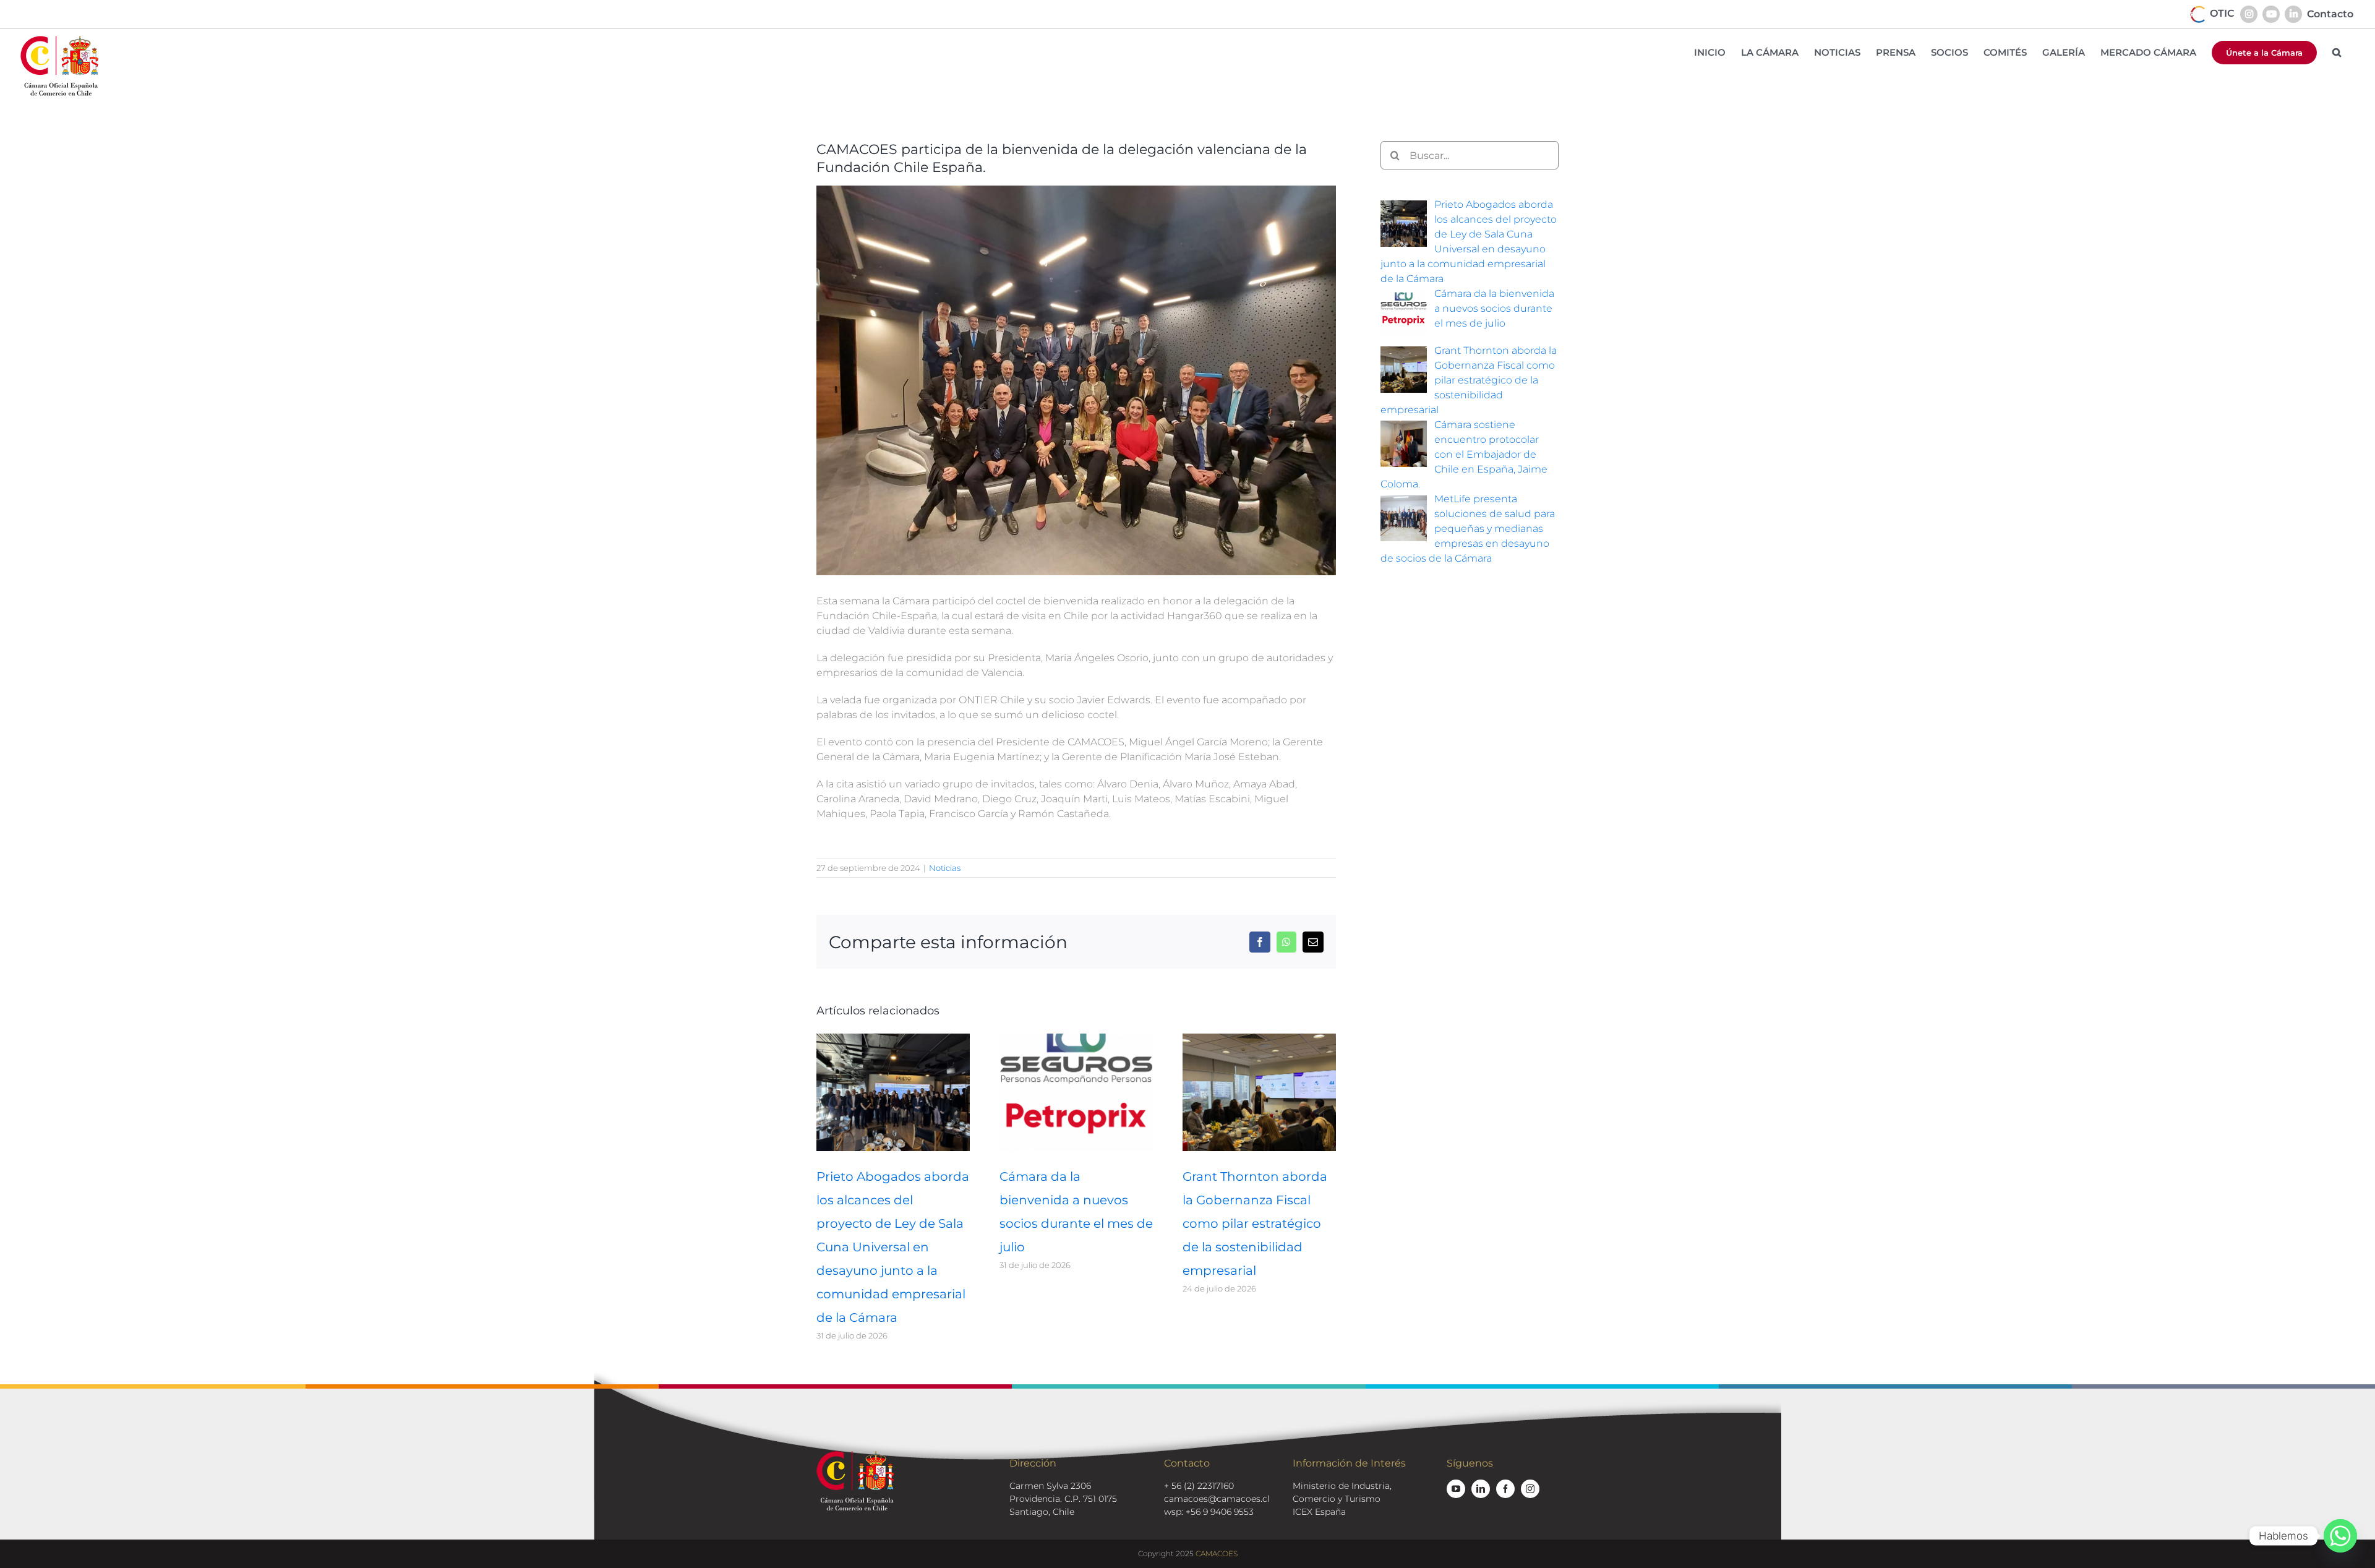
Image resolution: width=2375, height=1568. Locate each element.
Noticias (945, 868)
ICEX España (1319, 1512)
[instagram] (1530, 1489)
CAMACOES (1217, 1553)
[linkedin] (1481, 1489)
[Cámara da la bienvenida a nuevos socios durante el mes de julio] (1076, 1039)
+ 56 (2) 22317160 (1199, 1486)
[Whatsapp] (2340, 1536)
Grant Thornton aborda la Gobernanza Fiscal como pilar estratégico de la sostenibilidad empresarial (1255, 1223)
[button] (2337, 52)
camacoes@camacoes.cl (1217, 1499)
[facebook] (1505, 1489)
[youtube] (1456, 1489)
